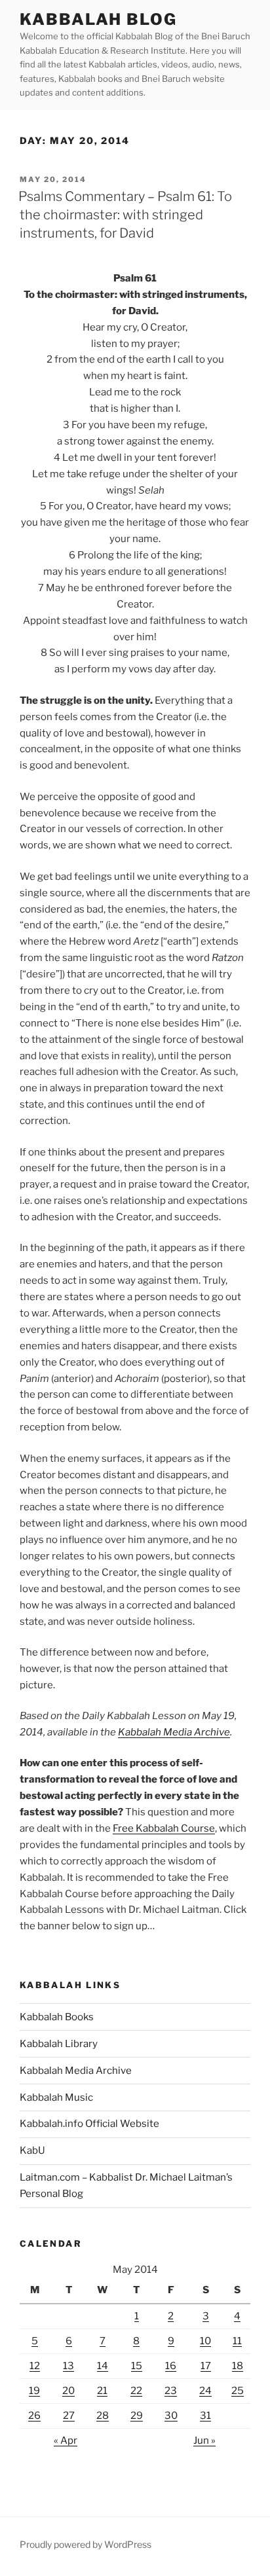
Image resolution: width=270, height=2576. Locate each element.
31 (205, 2416)
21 (102, 2391)
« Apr (66, 2440)
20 (68, 2391)
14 (103, 2366)
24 (205, 2391)
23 (171, 2391)
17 (206, 2366)
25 (238, 2391)
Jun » (204, 2440)
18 (238, 2366)
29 (137, 2416)
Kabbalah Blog (98, 19)
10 (205, 2341)
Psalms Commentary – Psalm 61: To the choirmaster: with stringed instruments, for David (125, 215)
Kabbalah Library (59, 2044)
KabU (32, 2150)
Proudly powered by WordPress (86, 2544)
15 (137, 2366)
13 (68, 2366)
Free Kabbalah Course (164, 1828)
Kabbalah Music (56, 2097)
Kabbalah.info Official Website (89, 2124)
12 (35, 2366)
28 (103, 2416)
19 (34, 2391)
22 (136, 2391)
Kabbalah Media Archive (174, 1732)
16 (171, 2366)
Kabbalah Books (57, 2017)
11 (237, 2341)
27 (69, 2416)
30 (171, 2416)
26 (34, 2416)
